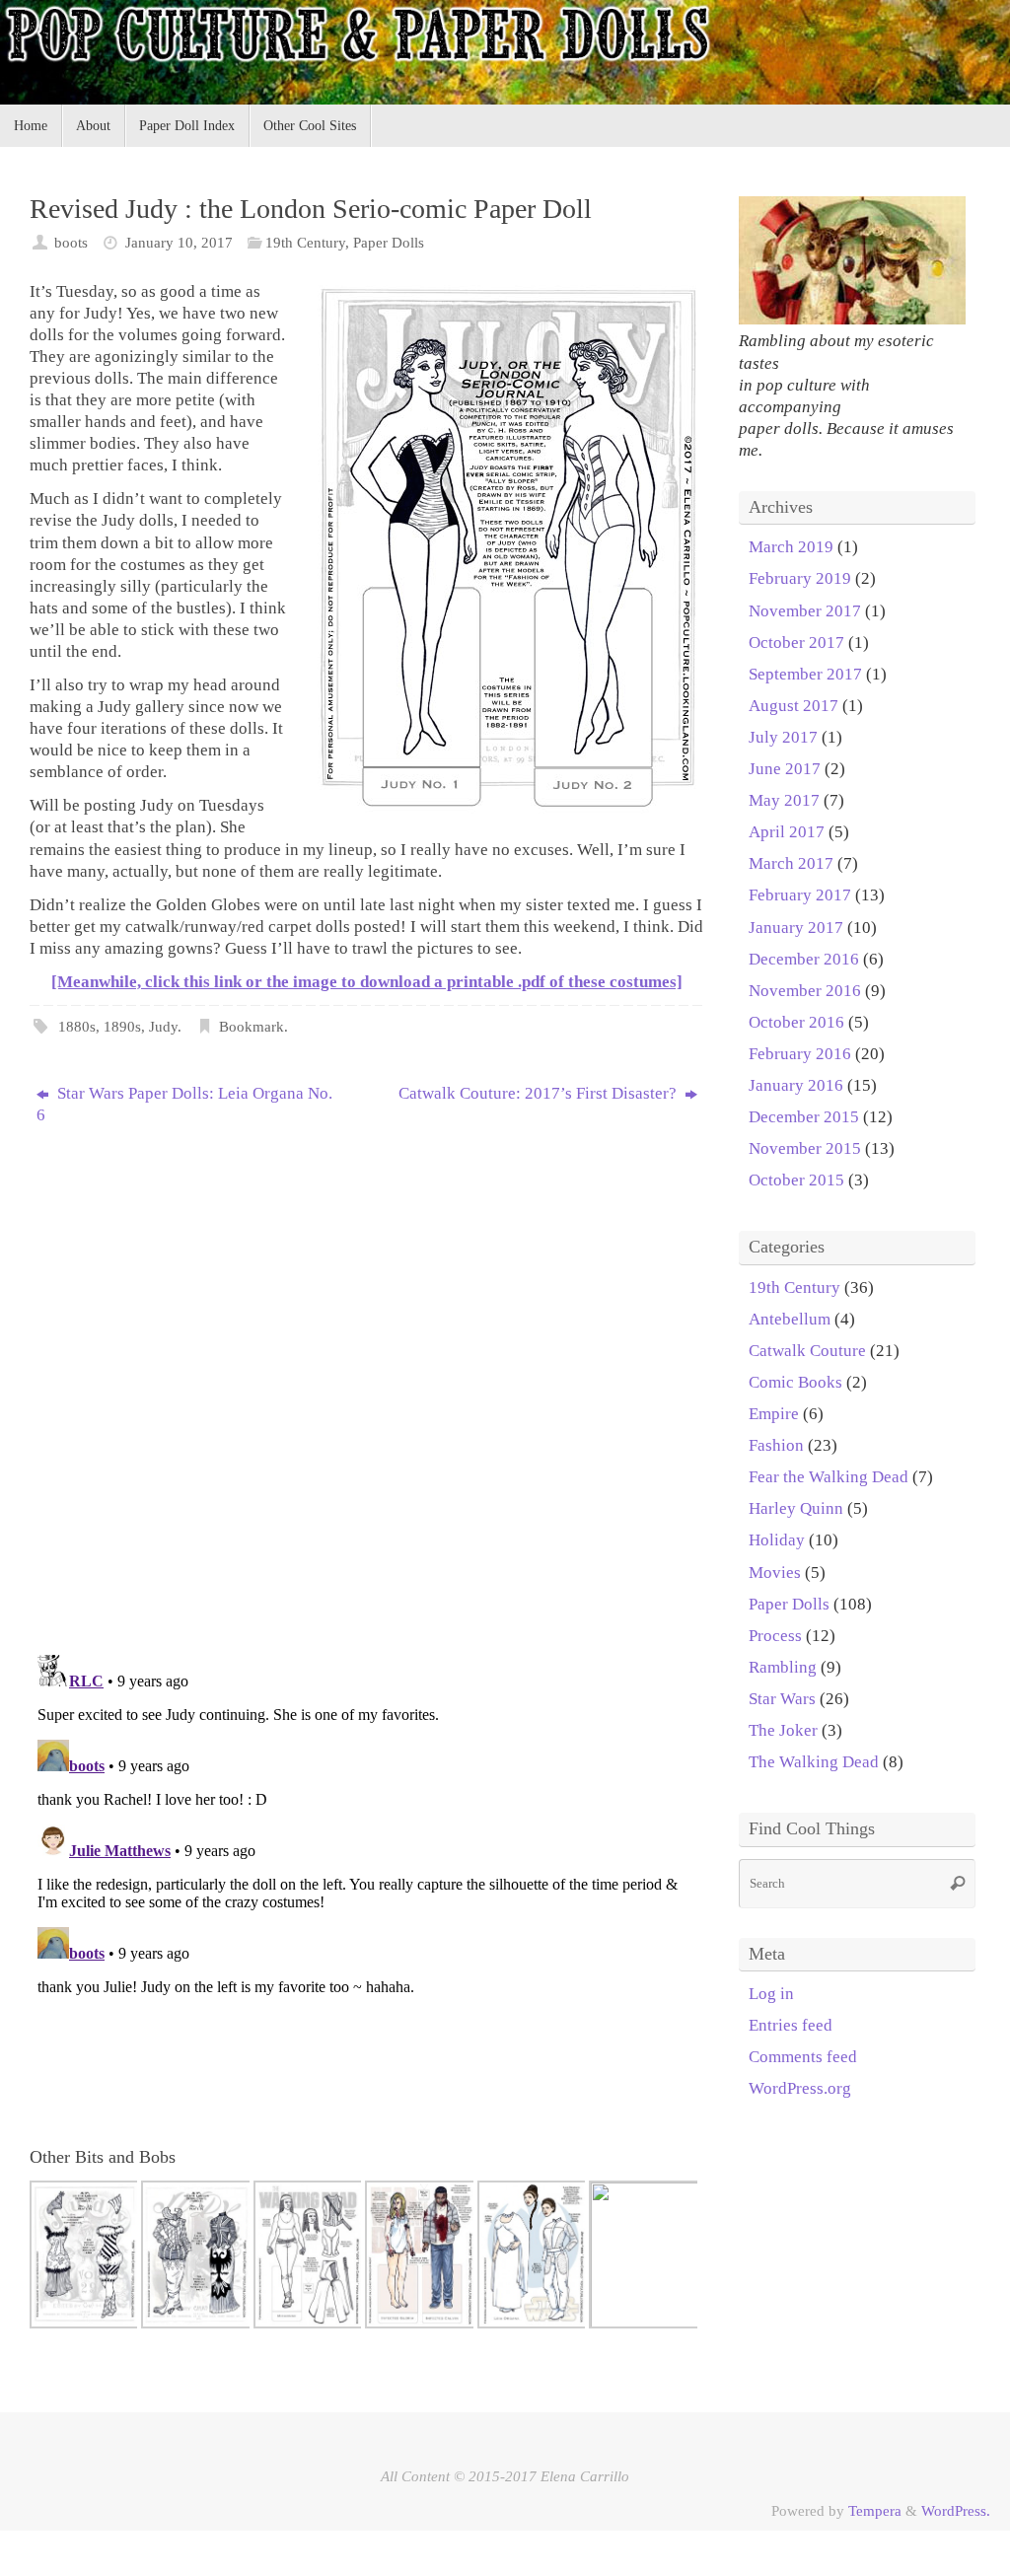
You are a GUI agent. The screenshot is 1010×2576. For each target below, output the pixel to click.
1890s (122, 1026)
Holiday (777, 1540)
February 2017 (800, 895)
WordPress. (956, 2510)
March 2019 (791, 547)
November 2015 (805, 1148)
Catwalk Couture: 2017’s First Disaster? (540, 1093)
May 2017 (784, 800)
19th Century (305, 242)
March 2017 (791, 863)
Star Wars (782, 1699)
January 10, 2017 (179, 242)
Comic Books (795, 1382)
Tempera (875, 2510)
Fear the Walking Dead (829, 1477)
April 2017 (787, 832)
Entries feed (791, 2025)
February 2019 (800, 578)
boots (71, 242)
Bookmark (252, 1026)
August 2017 (794, 706)
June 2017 (785, 769)
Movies (775, 1573)
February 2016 (800, 1054)
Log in (771, 1994)
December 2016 (804, 959)
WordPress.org (800, 2088)
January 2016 (796, 1085)
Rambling (783, 1667)
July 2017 (783, 737)
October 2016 (796, 1022)
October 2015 (796, 1180)
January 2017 (796, 928)
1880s (77, 1026)
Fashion (776, 1445)
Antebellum (790, 1319)
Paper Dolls (389, 242)
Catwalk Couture (807, 1351)
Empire (774, 1414)
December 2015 (804, 1117)
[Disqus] (367, 1383)
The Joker (783, 1730)
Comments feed (803, 2057)
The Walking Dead (814, 1762)
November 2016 (805, 991)
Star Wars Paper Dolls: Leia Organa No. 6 (184, 1104)
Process (775, 1636)
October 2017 (796, 643)
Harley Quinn (796, 1508)
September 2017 (805, 674)
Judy (163, 1026)
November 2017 (805, 611)
